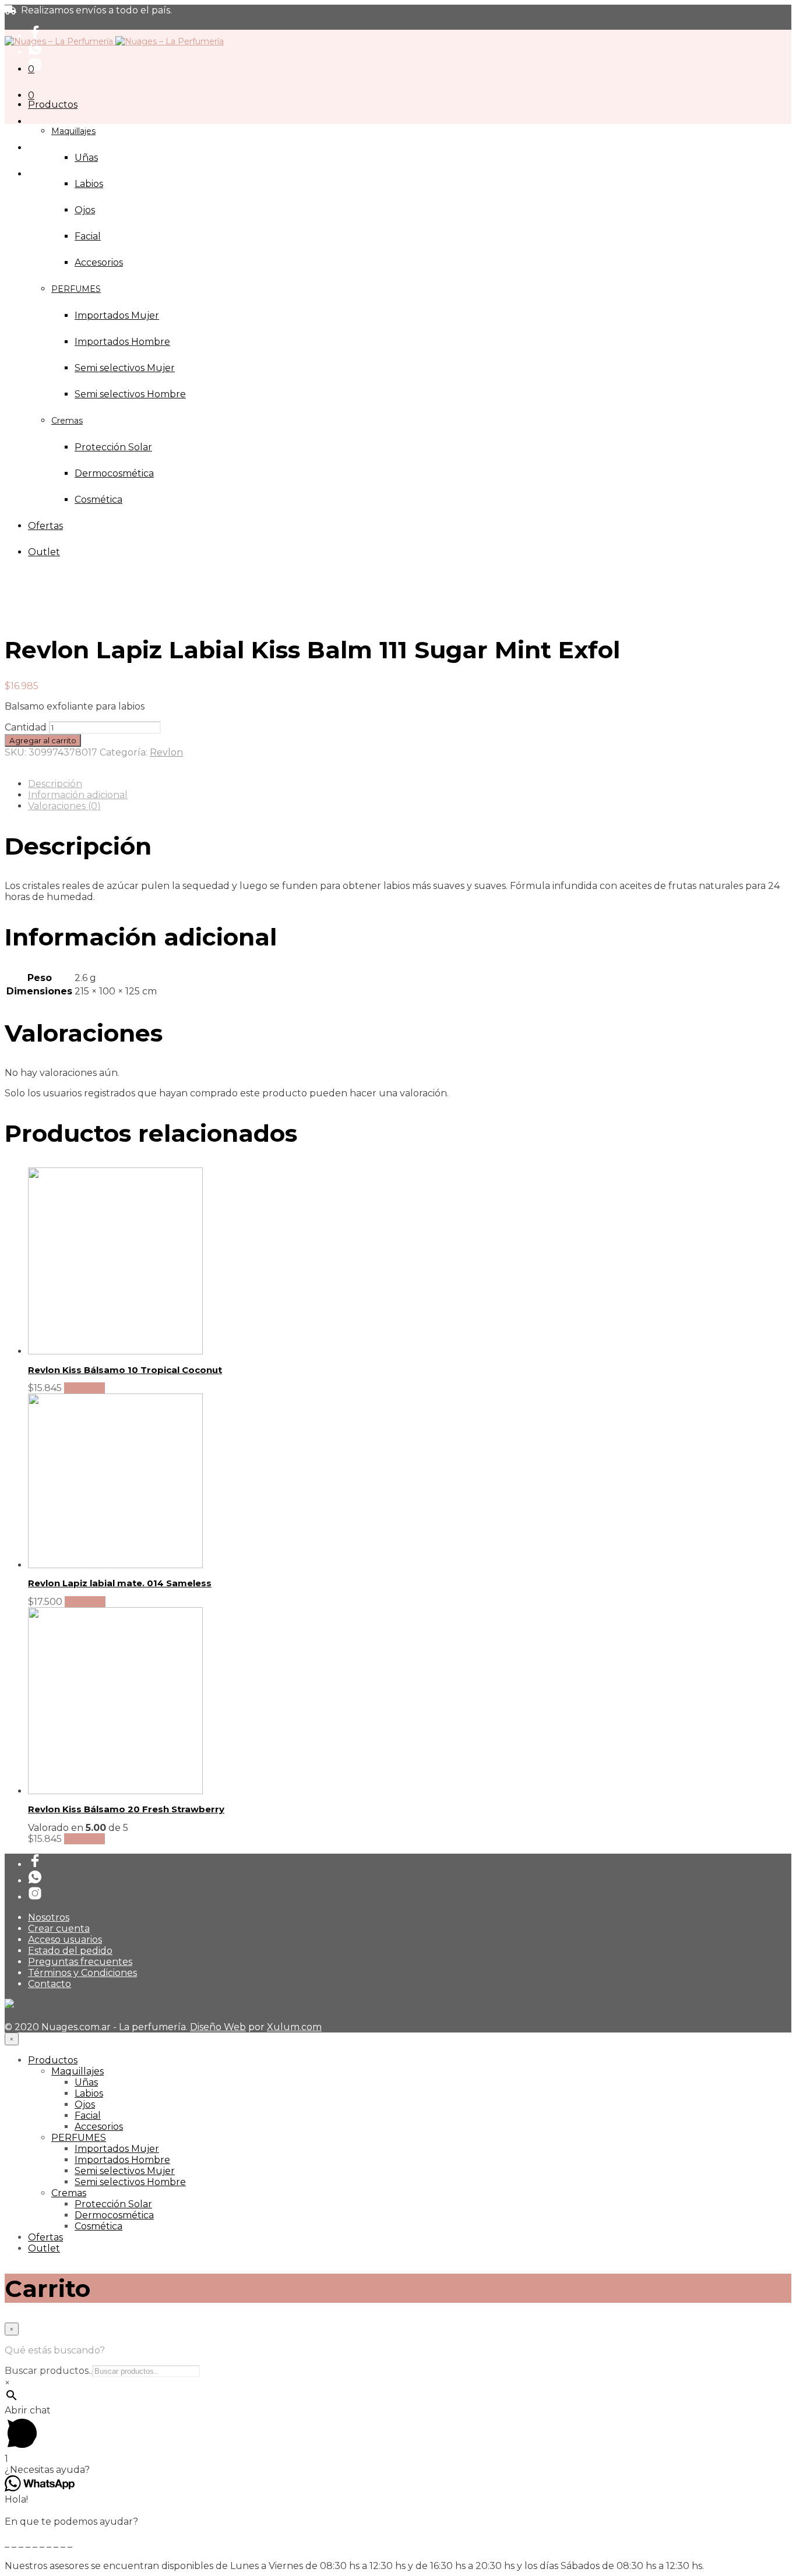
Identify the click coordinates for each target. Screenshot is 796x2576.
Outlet (44, 2248)
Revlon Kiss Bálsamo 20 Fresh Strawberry (126, 1809)
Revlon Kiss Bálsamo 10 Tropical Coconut (125, 1370)
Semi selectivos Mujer (125, 2171)
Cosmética (98, 2226)
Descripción (55, 784)
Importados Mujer (117, 2149)
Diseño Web (218, 2027)
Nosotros (49, 1917)
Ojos (85, 210)
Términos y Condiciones (82, 1973)
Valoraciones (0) (64, 806)
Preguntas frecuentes (80, 1962)
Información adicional (78, 795)
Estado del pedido (70, 1951)
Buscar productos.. (48, 2371)
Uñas (86, 158)
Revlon (166, 752)
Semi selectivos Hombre (130, 2182)
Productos (53, 105)
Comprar (84, 1388)
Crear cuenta (59, 1929)
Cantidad (26, 727)
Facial (88, 236)
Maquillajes (73, 131)
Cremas (69, 2193)
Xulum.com (294, 2027)
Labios (89, 184)
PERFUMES (79, 2138)
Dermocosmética (114, 2215)
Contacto (50, 1984)
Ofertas (45, 2237)
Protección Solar (113, 2204)
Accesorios (99, 2127)
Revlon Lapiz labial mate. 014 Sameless (120, 1583)
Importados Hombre (122, 2160)
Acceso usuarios (65, 1940)
